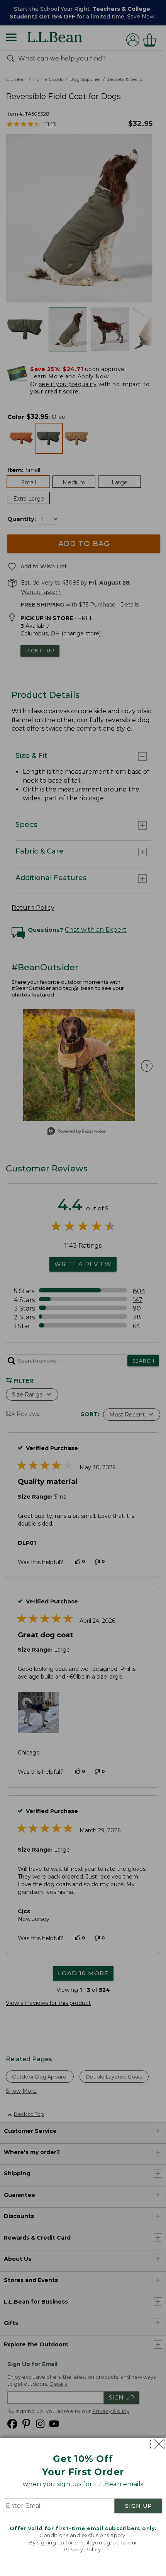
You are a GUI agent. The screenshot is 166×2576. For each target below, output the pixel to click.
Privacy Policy (82, 2549)
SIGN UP (139, 2506)
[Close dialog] (157, 2444)
